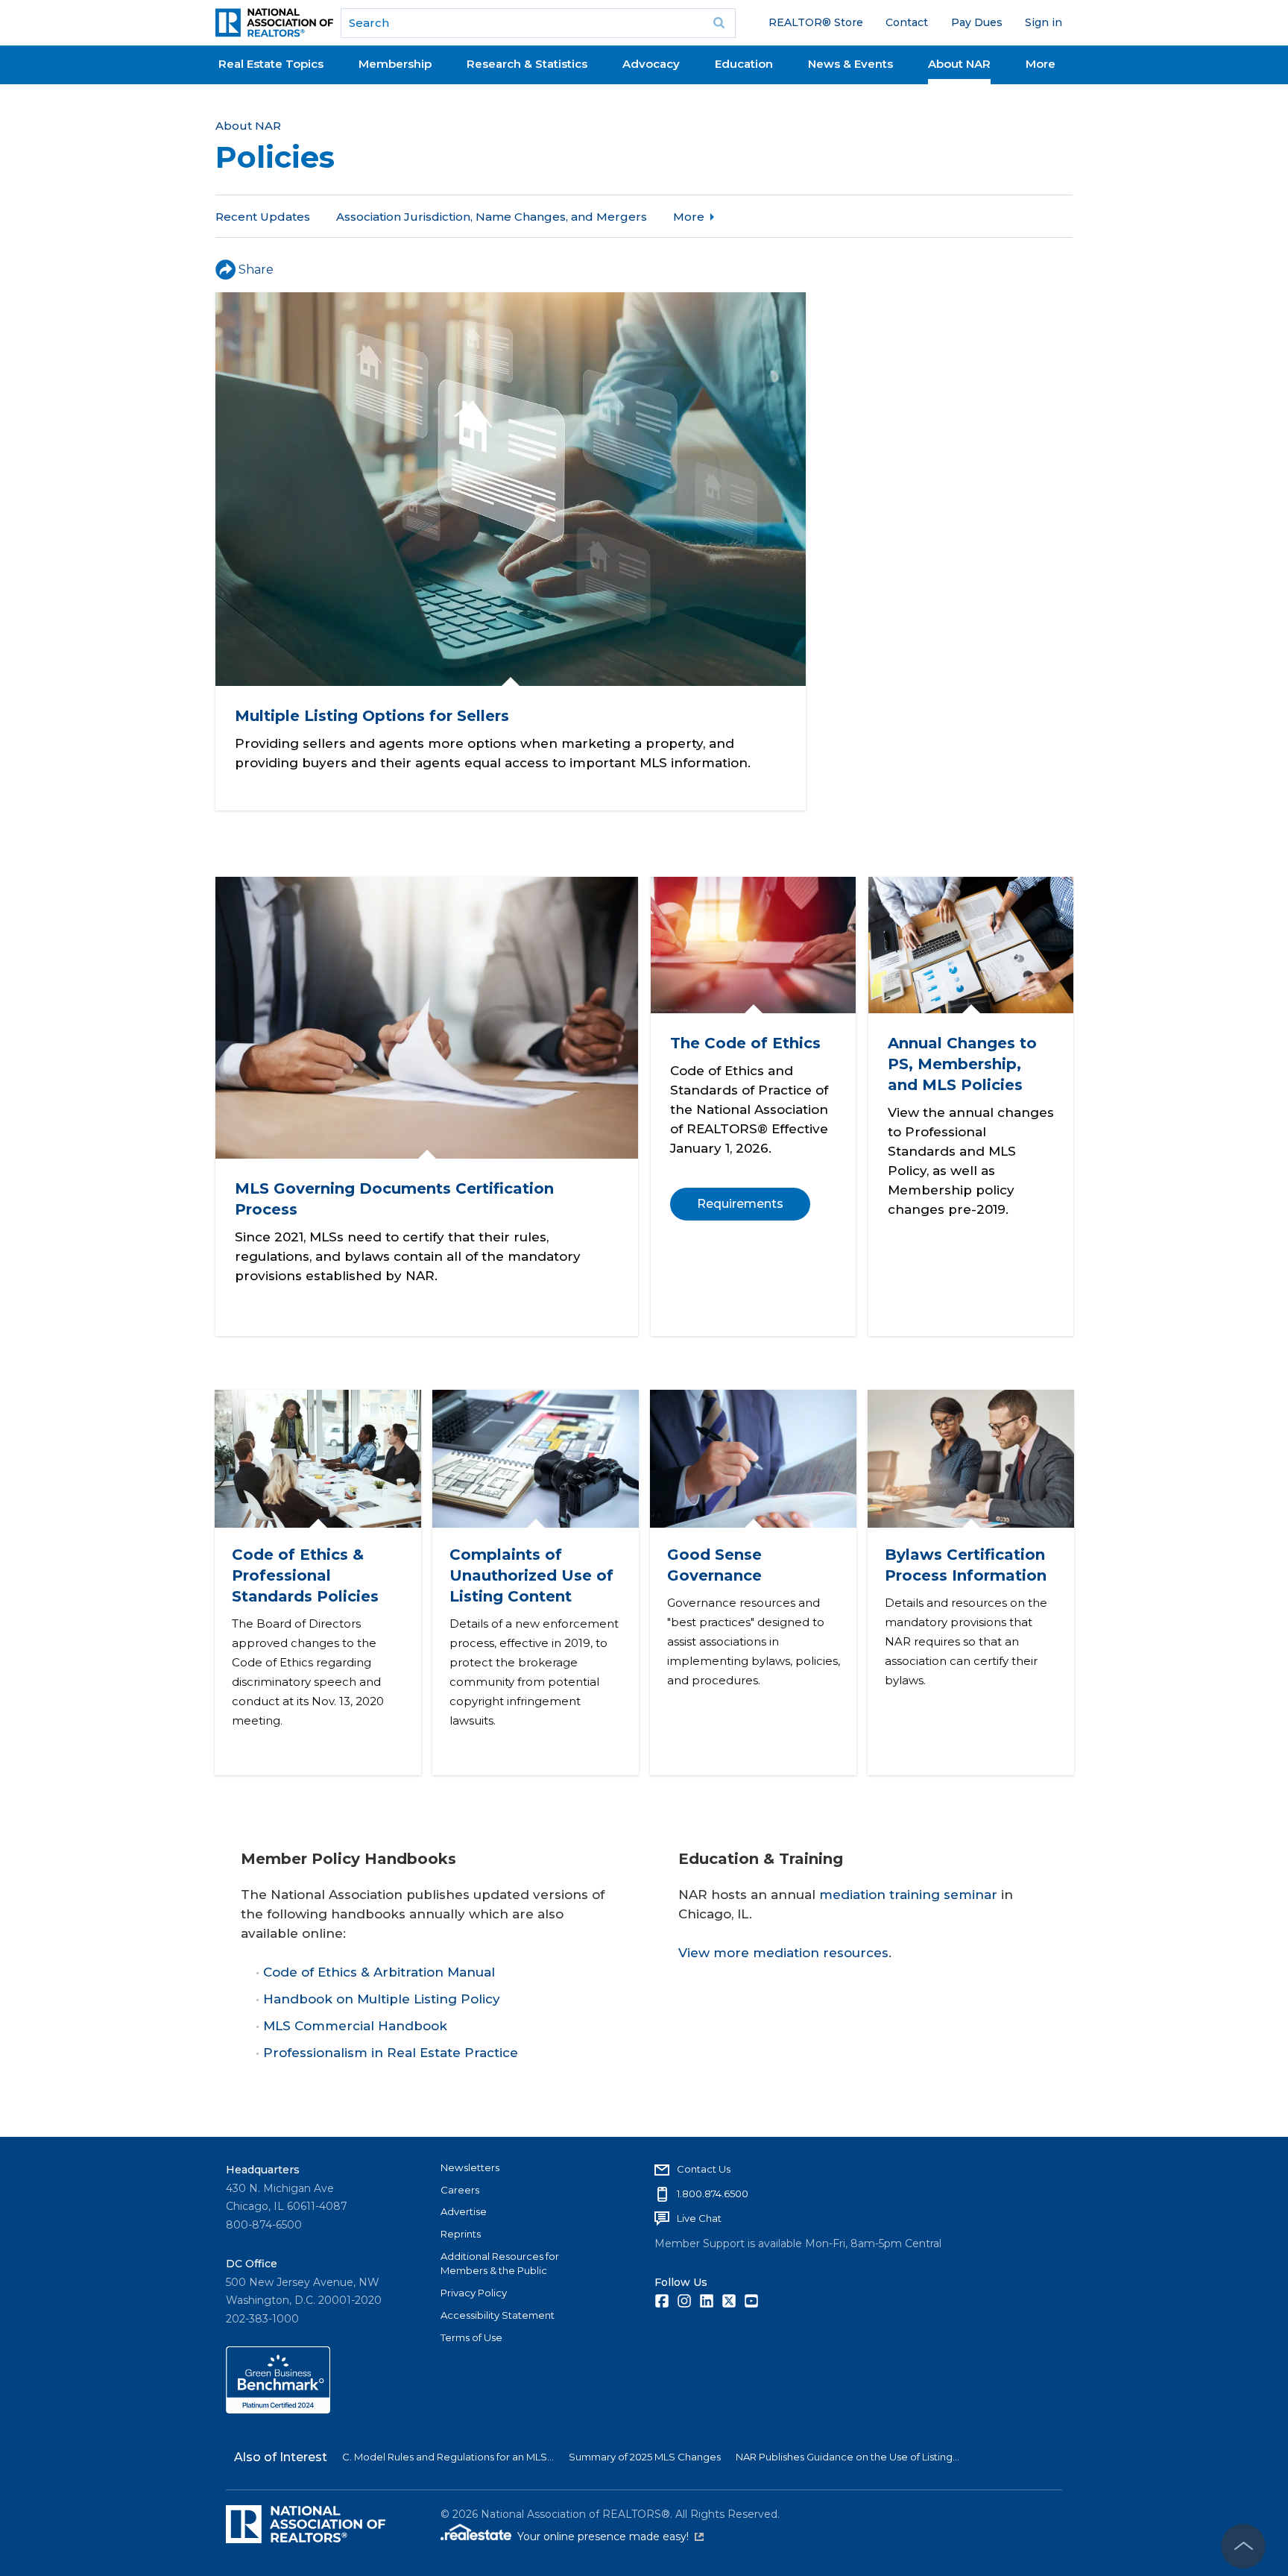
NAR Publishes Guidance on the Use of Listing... (847, 2457)
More (1041, 64)
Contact (907, 22)
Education (744, 64)
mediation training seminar (908, 1895)
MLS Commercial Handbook (355, 2026)
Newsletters (470, 2167)
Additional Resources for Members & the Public (500, 2264)
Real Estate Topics (271, 64)
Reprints (461, 2234)
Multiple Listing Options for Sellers (372, 716)
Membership (395, 64)
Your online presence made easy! (610, 2536)
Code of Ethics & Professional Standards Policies (304, 1575)
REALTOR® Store (816, 22)
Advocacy (651, 64)
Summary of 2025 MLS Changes (645, 2457)
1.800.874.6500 (713, 2194)
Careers (460, 2190)
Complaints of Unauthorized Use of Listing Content (531, 1575)
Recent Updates (263, 217)
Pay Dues (977, 22)
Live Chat (699, 2218)
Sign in (1044, 22)
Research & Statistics (527, 64)
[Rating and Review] (278, 2410)
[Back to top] (1243, 2546)
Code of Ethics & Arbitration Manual (379, 1972)
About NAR (959, 64)
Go (719, 23)
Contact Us (704, 2169)
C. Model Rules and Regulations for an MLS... (448, 2457)
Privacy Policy (474, 2293)
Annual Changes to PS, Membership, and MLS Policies (962, 1064)
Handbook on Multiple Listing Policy (382, 1999)
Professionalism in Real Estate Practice (391, 2053)
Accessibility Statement (498, 2315)
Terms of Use (471, 2337)
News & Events (850, 64)
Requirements (739, 1204)
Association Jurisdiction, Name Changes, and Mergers (492, 217)
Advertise (464, 2211)
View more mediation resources (783, 1953)
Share (256, 270)
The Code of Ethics (745, 1043)
